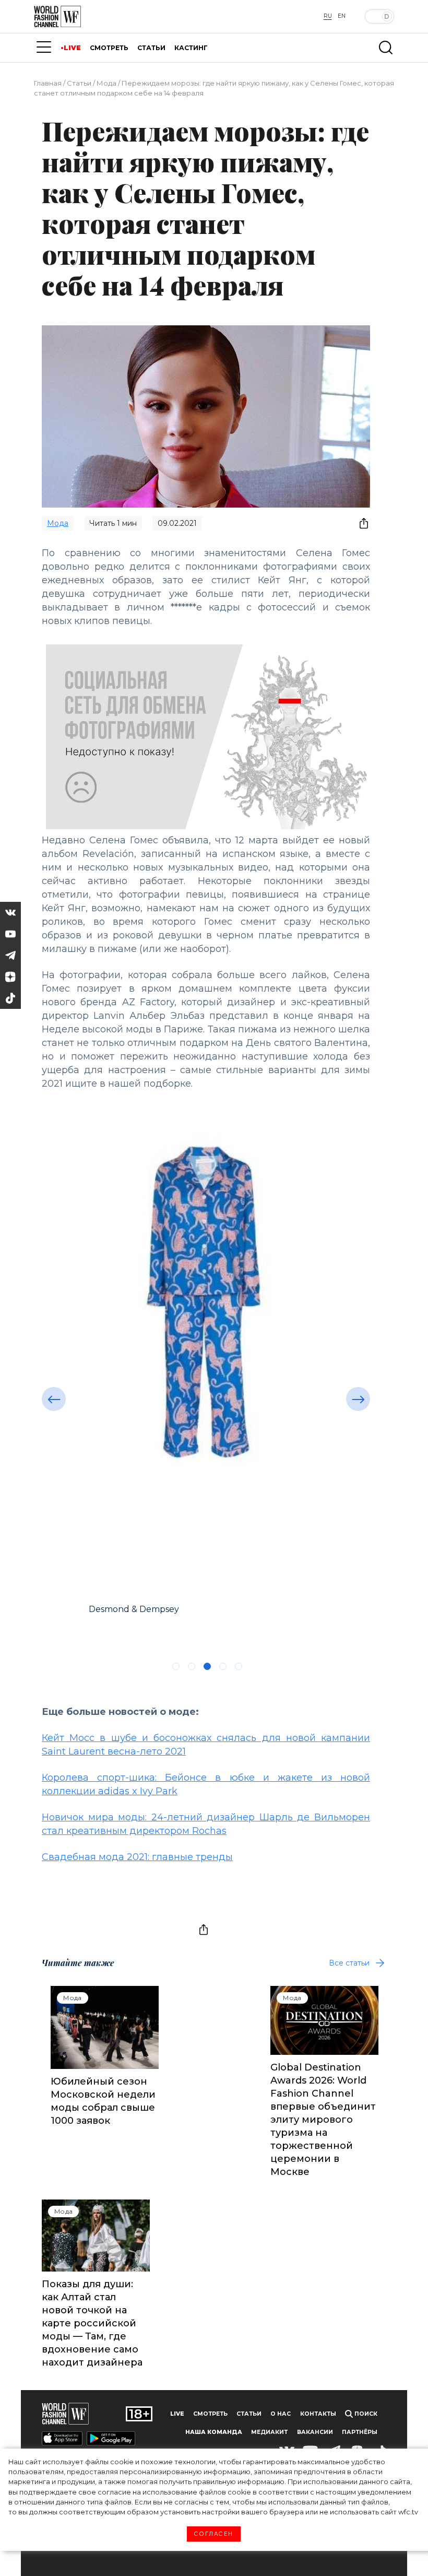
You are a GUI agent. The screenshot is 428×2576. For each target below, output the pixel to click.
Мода (106, 83)
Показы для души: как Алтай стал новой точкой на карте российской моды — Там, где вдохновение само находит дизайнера (92, 2323)
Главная (48, 83)
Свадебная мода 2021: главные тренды (137, 1857)
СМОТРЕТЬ (109, 48)
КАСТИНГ (191, 48)
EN (342, 16)
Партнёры (360, 2432)
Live (177, 2414)
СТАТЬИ (151, 48)
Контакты (318, 2414)
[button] (54, 1399)
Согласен (214, 2534)
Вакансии (315, 2432)
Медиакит (269, 2432)
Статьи (79, 83)
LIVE (72, 48)
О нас (281, 2414)
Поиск (365, 2414)
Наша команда (214, 2432)
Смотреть (210, 2414)
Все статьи (349, 1963)
